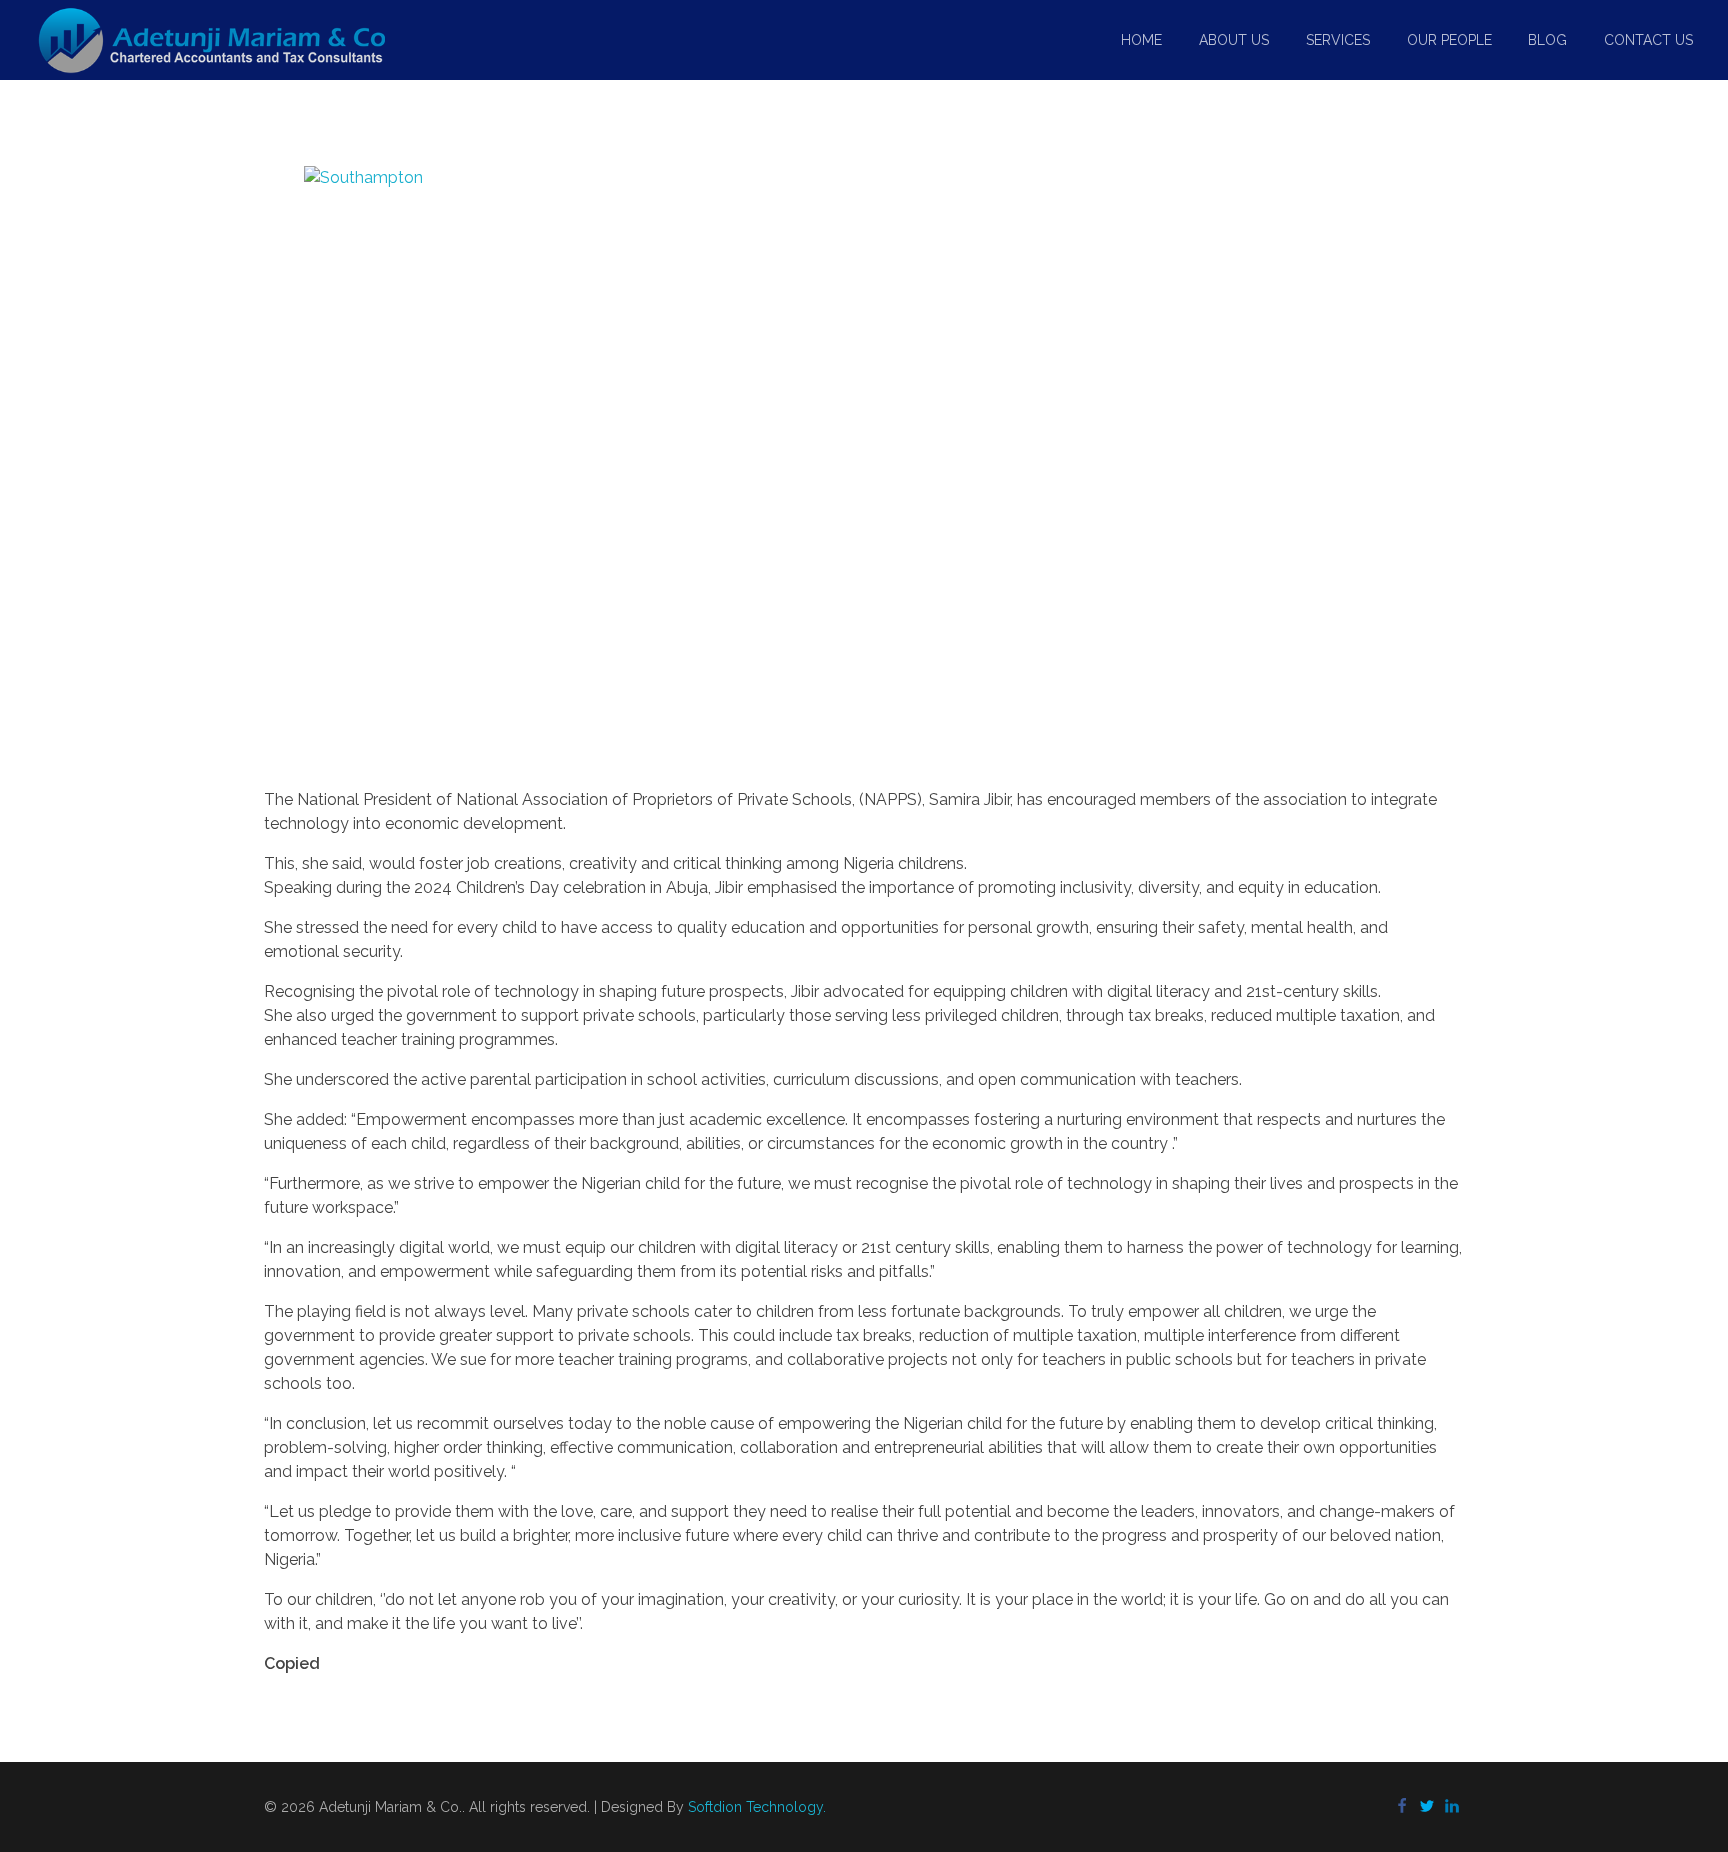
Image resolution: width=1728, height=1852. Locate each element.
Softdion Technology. (757, 1807)
